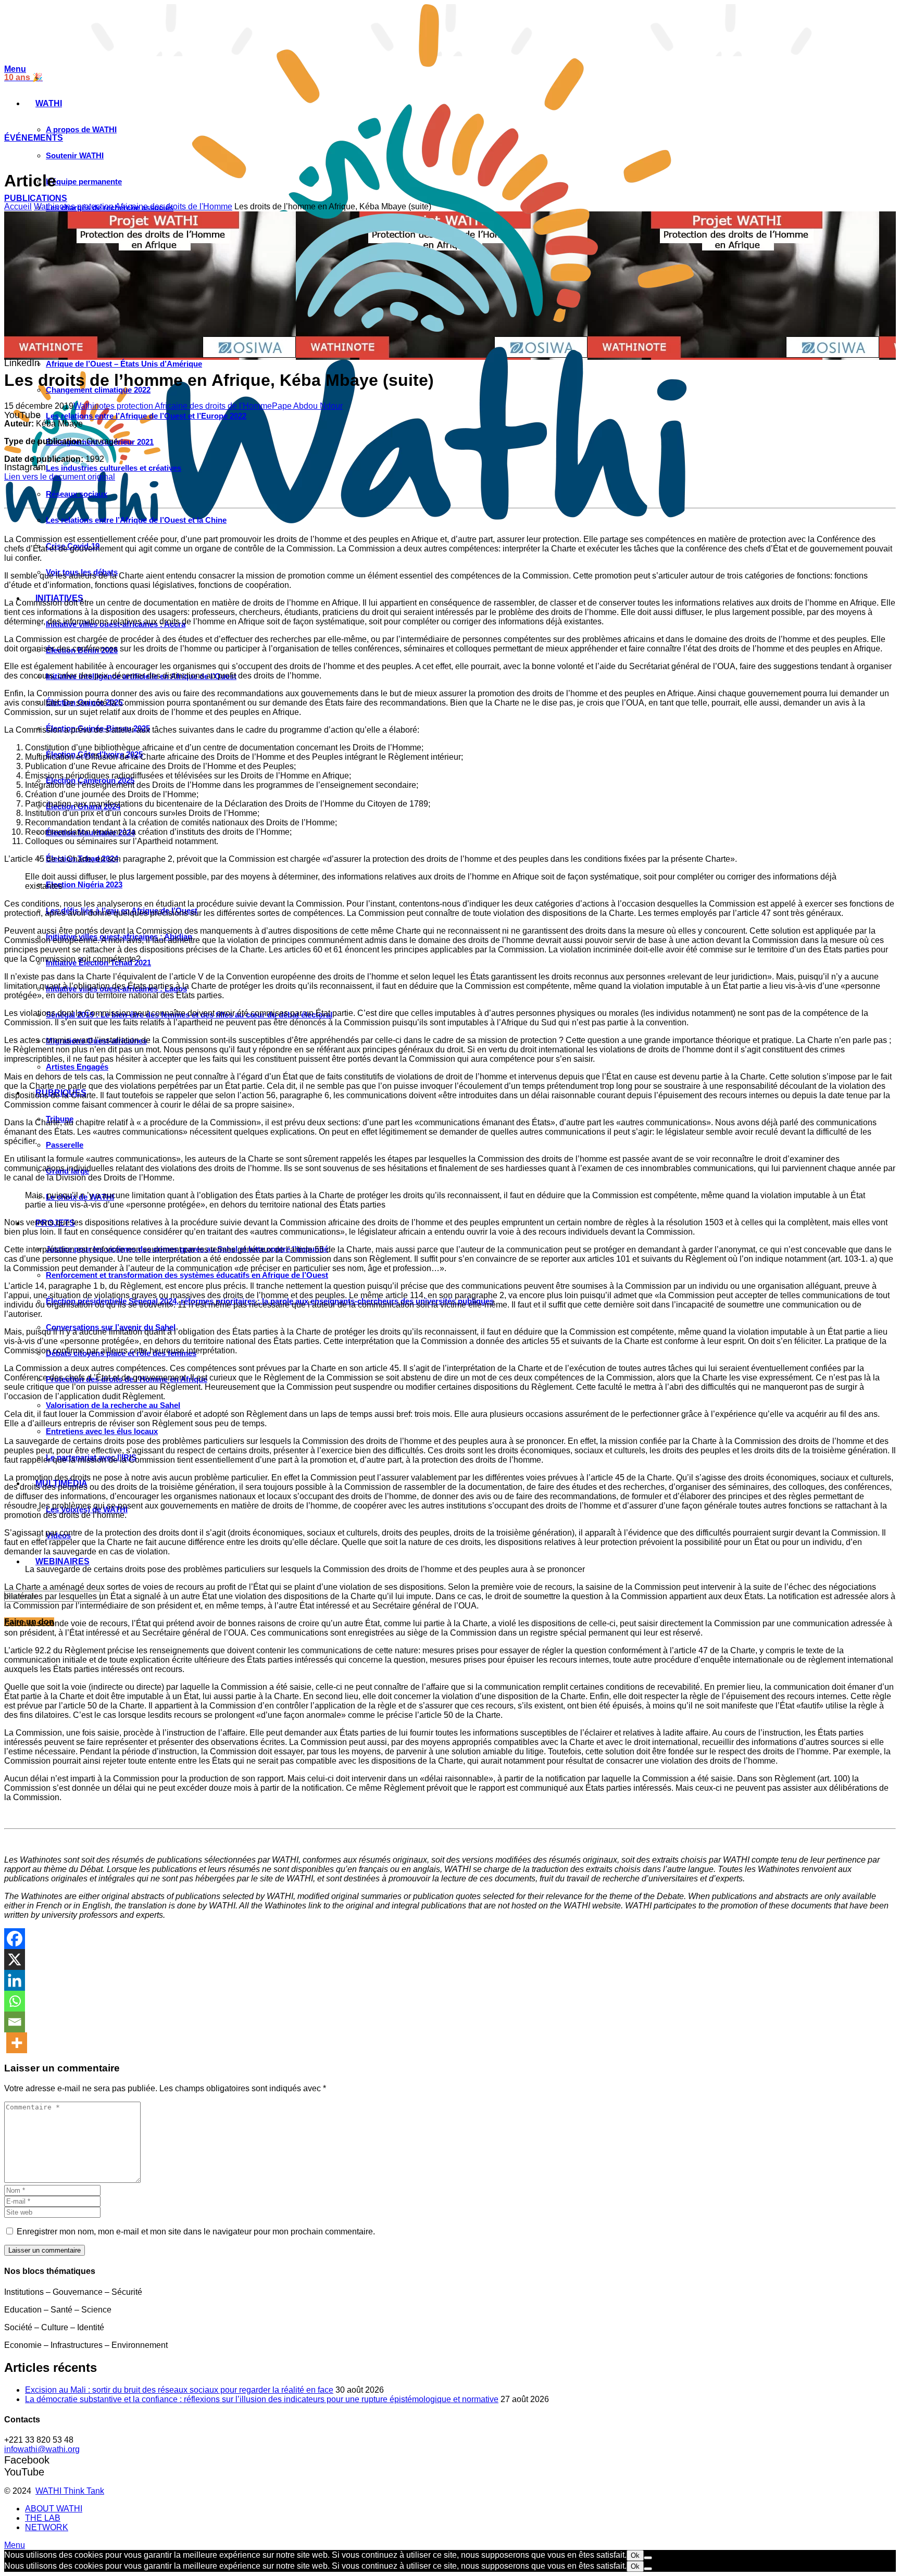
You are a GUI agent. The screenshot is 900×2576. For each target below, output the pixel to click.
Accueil (18, 206)
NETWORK (47, 2527)
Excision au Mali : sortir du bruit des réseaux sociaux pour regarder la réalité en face (179, 2390)
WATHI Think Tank (70, 2491)
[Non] (648, 2558)
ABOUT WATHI (54, 2509)
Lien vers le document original (60, 477)
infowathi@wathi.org (42, 2449)
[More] (17, 2043)
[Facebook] (15, 1939)
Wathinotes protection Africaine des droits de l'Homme (133, 206)
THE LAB (43, 2518)
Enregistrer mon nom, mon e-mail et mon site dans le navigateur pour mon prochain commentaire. (196, 2232)
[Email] (15, 2022)
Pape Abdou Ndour (307, 406)
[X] (15, 1959)
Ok (635, 2555)
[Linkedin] (15, 1980)
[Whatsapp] (15, 2001)
